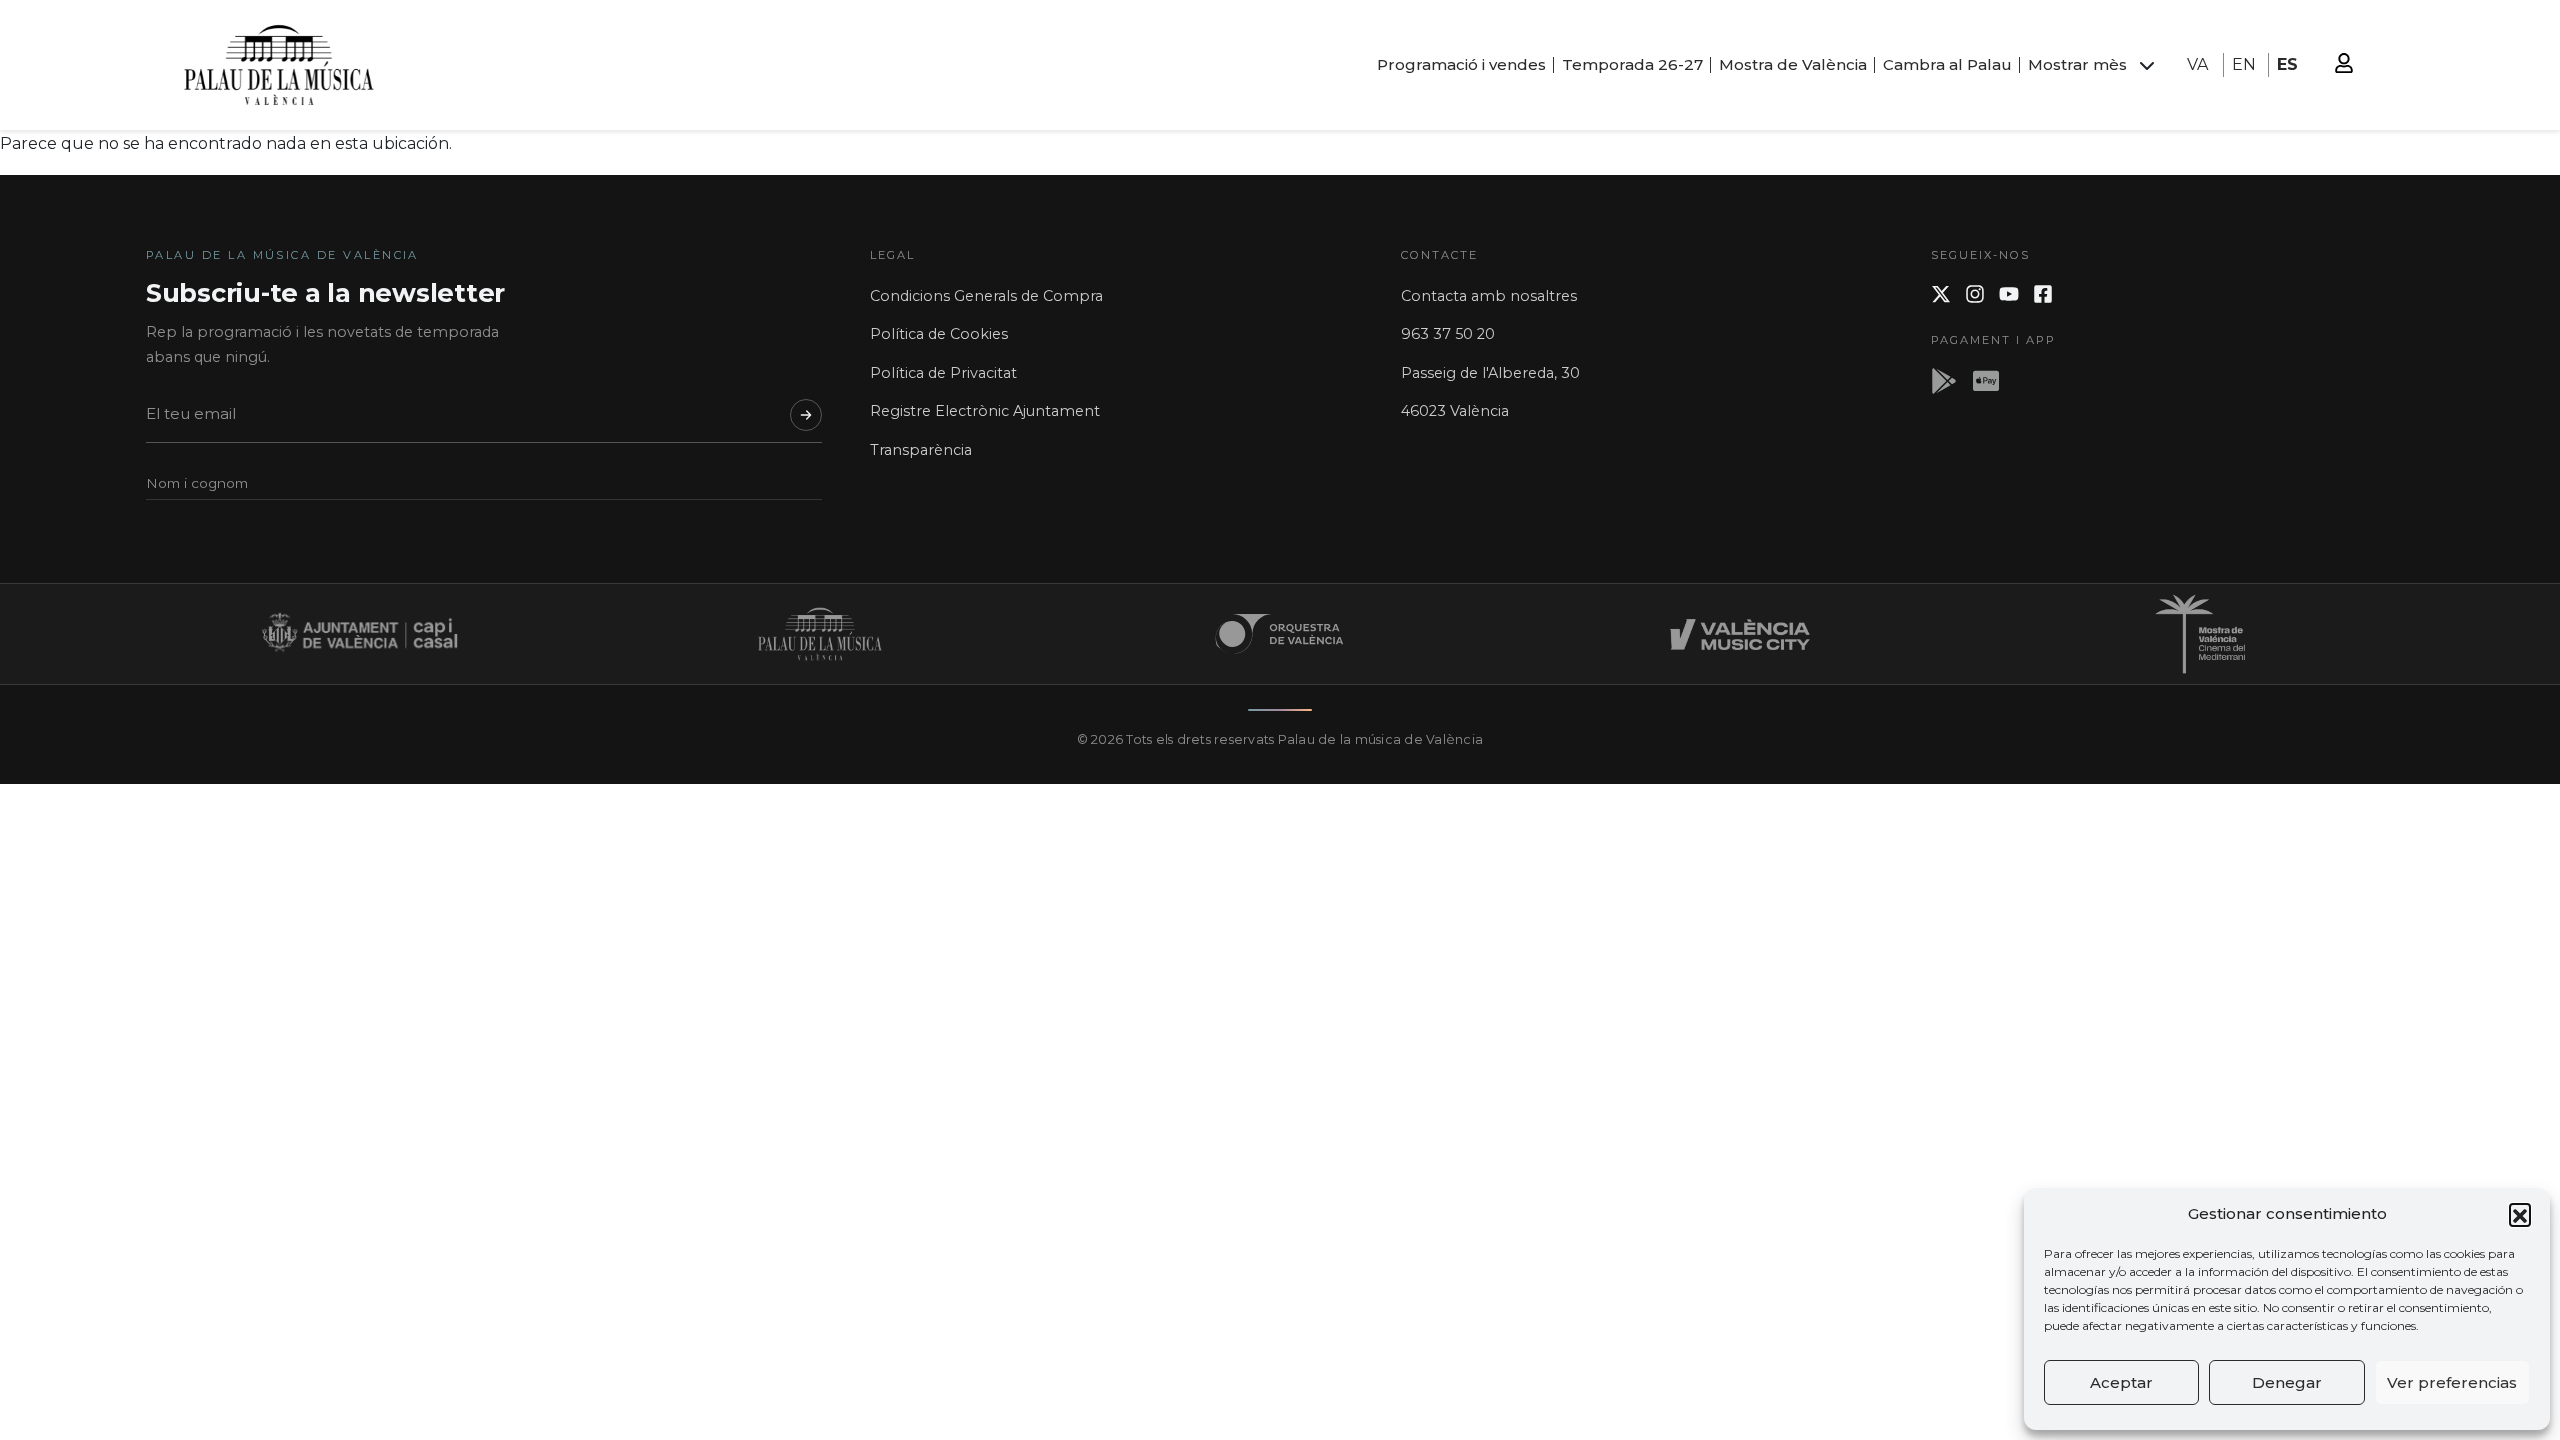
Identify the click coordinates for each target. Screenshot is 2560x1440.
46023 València (1455, 411)
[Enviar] (806, 415)
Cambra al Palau (1947, 64)
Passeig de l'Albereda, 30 (1490, 373)
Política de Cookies (939, 334)
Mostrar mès (2077, 64)
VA (2197, 64)
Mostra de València (1793, 64)
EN (2244, 64)
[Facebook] (2043, 294)
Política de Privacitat (943, 373)
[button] (2520, 1214)
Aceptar (2121, 1382)
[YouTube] (2009, 294)
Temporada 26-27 (1632, 64)
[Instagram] (1975, 294)
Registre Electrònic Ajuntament (985, 411)
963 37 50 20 (1448, 334)
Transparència (921, 450)
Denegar (2287, 1382)
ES (2287, 64)
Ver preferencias (2452, 1382)
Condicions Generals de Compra (986, 296)
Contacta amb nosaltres (1489, 296)
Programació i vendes (1461, 64)
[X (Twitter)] (1941, 294)
